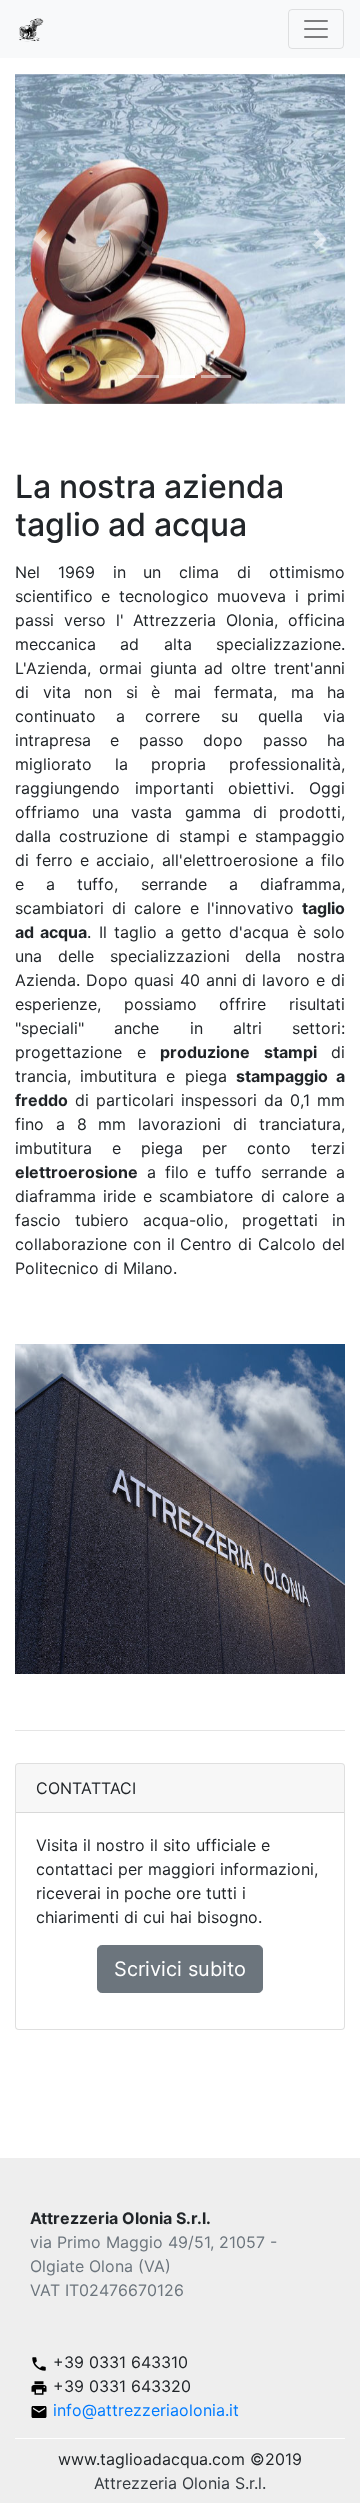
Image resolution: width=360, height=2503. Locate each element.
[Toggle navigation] (316, 29)
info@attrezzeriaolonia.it (143, 2410)
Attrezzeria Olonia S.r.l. (180, 2483)
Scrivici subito (180, 1969)
